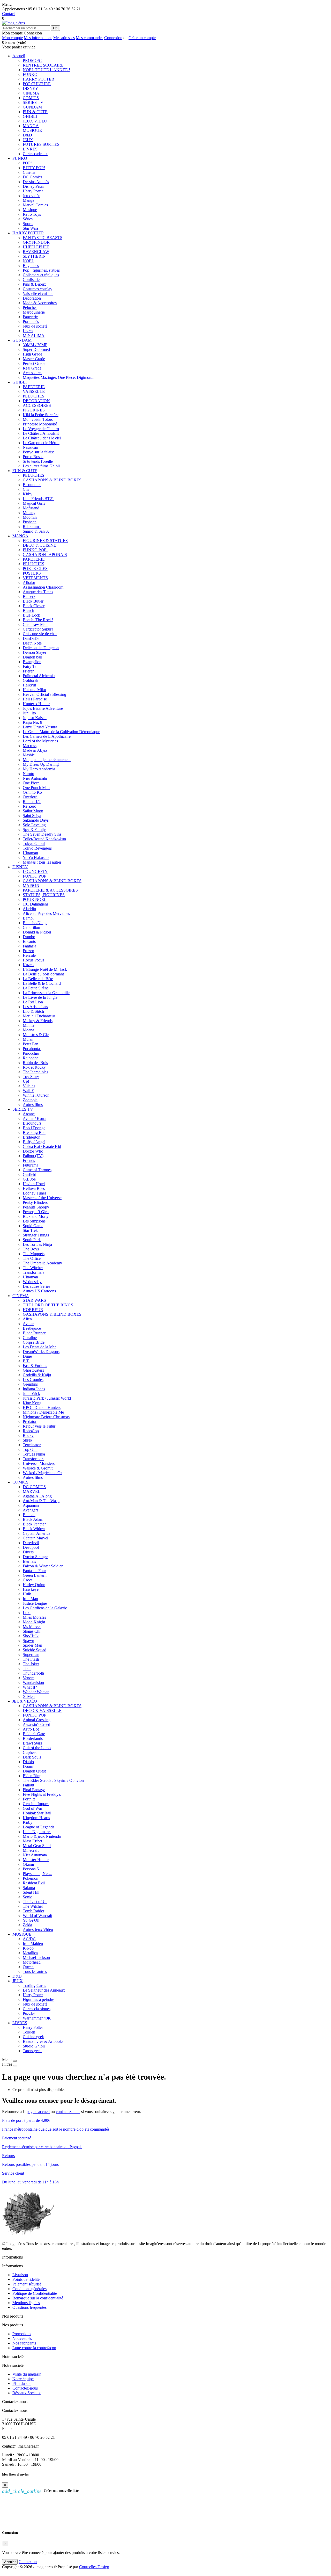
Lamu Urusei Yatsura (40, 727)
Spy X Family (34, 830)
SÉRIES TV (33, 102)
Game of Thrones (37, 1170)
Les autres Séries (36, 1286)
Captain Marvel (35, 1538)
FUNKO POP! (35, 550)
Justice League (35, 1603)
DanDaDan (32, 638)
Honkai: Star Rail (37, 1813)
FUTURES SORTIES (41, 144)
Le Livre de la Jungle (40, 997)
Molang (29, 513)
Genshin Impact (36, 1804)
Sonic (27, 1897)
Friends (29, 1160)
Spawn (28, 1641)
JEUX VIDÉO (35, 121)
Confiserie (31, 280)
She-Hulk (31, 1636)
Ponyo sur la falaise (39, 452)
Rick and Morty (36, 1216)
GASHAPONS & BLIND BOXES (52, 480)
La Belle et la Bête (38, 979)
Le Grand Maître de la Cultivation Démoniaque (61, 732)
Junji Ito (29, 713)
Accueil (19, 56)
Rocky (28, 1435)
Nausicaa (30, 447)
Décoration (32, 298)
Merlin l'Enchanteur (39, 1016)
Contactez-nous (25, 2388)
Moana (28, 1030)
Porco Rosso (33, 457)
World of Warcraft (37, 1916)
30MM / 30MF (35, 345)
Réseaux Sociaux (27, 2393)
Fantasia (29, 946)
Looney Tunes (35, 1193)
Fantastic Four (34, 1571)
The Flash (31, 1659)
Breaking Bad (34, 1133)
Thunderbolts (34, 1673)
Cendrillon (31, 927)
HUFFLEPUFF (36, 247)
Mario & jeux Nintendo (42, 1836)
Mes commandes (89, 38)
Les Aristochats (35, 1007)
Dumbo (29, 937)
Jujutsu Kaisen (35, 718)
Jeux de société (35, 326)
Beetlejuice (32, 1328)
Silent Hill (31, 1892)
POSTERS (32, 573)
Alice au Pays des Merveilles (46, 913)
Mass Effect (32, 1841)
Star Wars (31, 228)
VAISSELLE (34, 391)
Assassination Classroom (43, 587)
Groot (28, 1580)
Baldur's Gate (34, 1734)
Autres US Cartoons (39, 1291)
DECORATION (36, 401)
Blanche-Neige (35, 923)
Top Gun (30, 1449)
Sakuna (29, 1888)
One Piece (31, 783)
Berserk (29, 596)
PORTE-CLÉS (35, 569)
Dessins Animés (36, 182)
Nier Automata (35, 778)
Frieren (29, 671)
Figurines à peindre (38, 1999)
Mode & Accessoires (40, 303)
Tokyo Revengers (37, 848)
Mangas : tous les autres (42, 862)
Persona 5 (31, 1869)
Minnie (29, 1025)
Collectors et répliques (41, 275)
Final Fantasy (34, 1790)
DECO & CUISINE (39, 545)
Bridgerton (32, 1137)
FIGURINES (34, 410)
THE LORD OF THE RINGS (48, 1305)
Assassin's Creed (36, 1724)
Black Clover (34, 606)
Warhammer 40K (37, 2018)
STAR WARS (34, 1300)
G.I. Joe (29, 1179)
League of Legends (39, 1827)
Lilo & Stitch (33, 1011)
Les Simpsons (34, 1221)
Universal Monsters (39, 1463)
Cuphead (30, 1752)
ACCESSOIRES (37, 405)
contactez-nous (68, 2112)
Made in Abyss (35, 750)
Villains (29, 1086)
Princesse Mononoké (40, 424)
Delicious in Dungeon (41, 648)
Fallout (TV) (33, 1156)
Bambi (28, 918)
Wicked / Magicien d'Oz (43, 1473)
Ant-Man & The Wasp (41, 1501)
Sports (28, 224)
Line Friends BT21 (38, 499)
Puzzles (29, 2013)
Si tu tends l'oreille (38, 461)
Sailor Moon (33, 811)
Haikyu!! (30, 685)
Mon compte (12, 38)
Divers (28, 1552)
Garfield (29, 1174)
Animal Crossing (37, 1720)
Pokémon (31, 1878)
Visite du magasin (27, 2374)
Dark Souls (32, 1757)
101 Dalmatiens (36, 904)
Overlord (30, 797)
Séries (28, 219)
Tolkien (29, 2032)
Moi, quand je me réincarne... (47, 760)
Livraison (20, 2275)
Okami (28, 1864)
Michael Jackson (36, 1958)
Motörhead (32, 1962)
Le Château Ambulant (41, 433)
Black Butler (33, 601)
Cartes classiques (37, 2009)
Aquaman (31, 1505)
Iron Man (30, 1599)
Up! (26, 1081)
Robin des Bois (35, 1063)
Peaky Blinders (35, 1202)
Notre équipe (23, 2379)
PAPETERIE (34, 387)
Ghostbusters (33, 1370)
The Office (32, 1258)
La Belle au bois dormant (43, 974)
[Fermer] (15, 2061)
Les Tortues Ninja (37, 1244)
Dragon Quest (34, 1771)
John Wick (31, 1394)
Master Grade (34, 359)
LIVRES (30, 149)
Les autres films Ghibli (41, 466)
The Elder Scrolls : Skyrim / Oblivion (53, 1780)
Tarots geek (32, 2051)
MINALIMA (34, 335)
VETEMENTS (35, 578)
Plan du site (22, 2383)
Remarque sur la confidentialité (38, 2298)
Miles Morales (34, 1617)
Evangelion (32, 662)
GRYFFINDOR (36, 242)
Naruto (28, 774)
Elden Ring (32, 1776)
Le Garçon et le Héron (41, 443)
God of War (32, 1808)
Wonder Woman (36, 1692)
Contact (8, 14)
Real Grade (32, 368)
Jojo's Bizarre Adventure (43, 708)
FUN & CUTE (35, 112)
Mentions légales (26, 2303)
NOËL (28, 261)
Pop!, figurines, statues (41, 270)
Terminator (32, 1445)
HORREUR (33, 1310)
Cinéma (29, 172)
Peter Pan (31, 1044)
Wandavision (33, 1683)
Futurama (31, 1165)
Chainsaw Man (35, 624)
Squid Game (33, 1226)
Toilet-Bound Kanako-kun (44, 839)
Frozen (28, 951)
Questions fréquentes (29, 2307)
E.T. (26, 1361)
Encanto (29, 941)
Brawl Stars (32, 1743)
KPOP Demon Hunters (42, 1408)
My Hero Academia (39, 769)
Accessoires (32, 373)
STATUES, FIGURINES (44, 895)
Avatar (28, 1324)
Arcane (29, 1114)
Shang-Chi (32, 1631)
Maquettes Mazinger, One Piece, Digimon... (59, 377)
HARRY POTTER (39, 79)
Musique (30, 210)
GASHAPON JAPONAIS (45, 555)
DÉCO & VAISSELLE (42, 1710)
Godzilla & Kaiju (37, 1375)
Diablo (28, 1762)
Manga (28, 200)
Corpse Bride (34, 1342)
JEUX (28, 140)
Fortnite (29, 1799)
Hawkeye (31, 1589)
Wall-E (28, 1091)
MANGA (31, 126)
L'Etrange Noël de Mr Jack (45, 969)
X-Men (29, 1696)
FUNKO (30, 74)
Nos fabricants (24, 2343)
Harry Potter (33, 191)
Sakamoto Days (36, 820)
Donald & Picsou (37, 932)
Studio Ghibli (34, 2046)
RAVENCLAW (36, 252)
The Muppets (34, 1254)
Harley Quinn (34, 1585)
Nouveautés (22, 2338)
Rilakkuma (32, 527)
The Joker (31, 1664)
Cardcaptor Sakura (38, 629)
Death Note (32, 643)
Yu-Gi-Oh (31, 1920)
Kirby (28, 494)
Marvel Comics (35, 205)
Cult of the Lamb (37, 1748)
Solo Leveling (34, 825)
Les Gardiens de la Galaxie (45, 1608)
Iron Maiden (33, 1944)
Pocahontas (32, 1049)
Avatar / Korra (35, 1119)
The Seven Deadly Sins (42, 834)
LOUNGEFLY (35, 871)
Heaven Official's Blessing (44, 694)
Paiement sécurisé (27, 2284)
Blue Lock (31, 615)
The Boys (31, 1249)
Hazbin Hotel (34, 1184)
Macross (30, 746)
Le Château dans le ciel (42, 438)
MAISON (31, 885)
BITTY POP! (34, 168)
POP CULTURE (37, 84)
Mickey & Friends (38, 1021)
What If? (30, 1687)
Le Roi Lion (33, 1002)
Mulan (28, 1039)
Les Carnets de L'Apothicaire (47, 736)
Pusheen (30, 522)
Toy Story (31, 1077)
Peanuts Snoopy (36, 1207)
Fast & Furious (35, 1366)
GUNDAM (32, 107)
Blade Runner (34, 1333)
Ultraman (30, 853)
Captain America (36, 1533)
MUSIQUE (32, 130)
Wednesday (32, 1282)
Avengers (31, 1510)
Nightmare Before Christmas (46, 1417)
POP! (27, 163)
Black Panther (34, 1524)
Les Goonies (33, 1380)
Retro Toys (32, 214)
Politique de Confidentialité (35, 2293)
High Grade (32, 354)
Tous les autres (35, 1971)
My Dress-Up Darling (41, 764)
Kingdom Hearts (36, 1818)
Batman (29, 1515)
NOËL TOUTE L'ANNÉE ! (46, 70)
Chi (26, 489)
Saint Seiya (32, 816)
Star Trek (30, 1230)
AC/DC (29, 1939)
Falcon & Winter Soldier (43, 1566)
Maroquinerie (34, 312)
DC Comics (32, 177)
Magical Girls (34, 503)
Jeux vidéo (32, 196)
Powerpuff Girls (36, 1212)
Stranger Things (36, 1235)
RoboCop (31, 1431)
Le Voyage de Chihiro (41, 429)
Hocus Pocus (33, 960)
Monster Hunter (36, 1860)
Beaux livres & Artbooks (43, 2041)
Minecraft (31, 1850)
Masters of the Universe (42, 1198)
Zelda (27, 1925)
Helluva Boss (34, 1188)
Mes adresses (64, 38)
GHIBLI (30, 116)
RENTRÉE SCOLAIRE (43, 65)
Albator (29, 583)
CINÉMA (31, 93)
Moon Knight (34, 1622)
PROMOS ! (33, 60)
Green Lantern (35, 1575)
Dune (27, 1356)
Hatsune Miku (34, 690)
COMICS (31, 98)
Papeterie (30, 317)
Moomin (30, 517)
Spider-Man (32, 1645)
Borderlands (33, 1738)
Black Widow (34, 1529)
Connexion (113, 38)
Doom (28, 1766)
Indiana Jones (34, 1389)
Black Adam (33, 1519)
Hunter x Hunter (36, 704)
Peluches (30, 307)
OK (55, 28)
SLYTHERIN (34, 256)
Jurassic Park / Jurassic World (47, 1398)
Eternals (29, 1561)
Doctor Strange (35, 1557)
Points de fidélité (26, 2279)
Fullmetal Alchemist (39, 676)
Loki (27, 1613)
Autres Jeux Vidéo (38, 1930)
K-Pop (28, 1948)
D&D (27, 135)
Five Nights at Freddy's (42, 1794)
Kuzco (28, 965)
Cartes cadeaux (35, 154)
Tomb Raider (33, 1911)
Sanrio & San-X (36, 531)
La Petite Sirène (36, 988)
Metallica (30, 1953)
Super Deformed (36, 349)
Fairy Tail (31, 666)
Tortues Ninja (34, 1454)
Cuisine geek (33, 2037)
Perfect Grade (34, 363)
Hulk (27, 1594)
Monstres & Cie (36, 1035)
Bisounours (32, 485)
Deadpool (31, 1547)
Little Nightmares (37, 1832)
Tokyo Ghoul (34, 844)
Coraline (30, 1338)
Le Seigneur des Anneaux (44, 1990)
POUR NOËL (35, 899)
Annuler (10, 2562)
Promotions (22, 2334)
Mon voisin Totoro (38, 419)
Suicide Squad (35, 1650)
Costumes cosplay (37, 289)
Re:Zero (29, 806)
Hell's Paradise (35, 699)
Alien (27, 1319)
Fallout (28, 1785)
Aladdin (29, 909)
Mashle (29, 755)
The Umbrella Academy (42, 1263)
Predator (30, 1421)
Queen (28, 1967)
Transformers (33, 1272)
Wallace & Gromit (38, 1468)
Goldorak (31, 680)
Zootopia (30, 1100)
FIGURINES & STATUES (45, 541)
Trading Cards (34, 1985)
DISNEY (31, 88)
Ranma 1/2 (32, 802)
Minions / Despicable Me (43, 1412)
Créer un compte (142, 38)
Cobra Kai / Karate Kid (42, 1146)
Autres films (33, 1105)
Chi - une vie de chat (40, 634)
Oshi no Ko (32, 792)
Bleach (28, 610)
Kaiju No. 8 (32, 722)
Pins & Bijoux (34, 284)
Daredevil (31, 1543)
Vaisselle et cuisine (38, 294)
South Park (32, 1240)
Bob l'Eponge (34, 1128)
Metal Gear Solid (37, 1846)
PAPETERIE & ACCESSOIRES (50, 890)
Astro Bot (31, 1729)
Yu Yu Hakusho (36, 858)
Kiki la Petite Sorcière (41, 415)
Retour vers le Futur (39, 1426)
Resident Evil (34, 1883)
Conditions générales (29, 2289)
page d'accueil (38, 2112)
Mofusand (31, 508)
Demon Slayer (35, 652)
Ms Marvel (32, 1627)
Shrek (28, 1440)
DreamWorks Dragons (41, 1352)
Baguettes (31, 266)
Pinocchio (31, 1053)
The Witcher (33, 1268)
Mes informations (38, 38)
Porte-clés (31, 321)
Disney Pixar (33, 186)
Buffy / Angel (34, 1142)
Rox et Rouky (34, 1067)
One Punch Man (36, 788)
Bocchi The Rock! (38, 620)
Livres (28, 331)
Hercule (29, 955)
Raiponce (31, 1058)
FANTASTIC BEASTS (43, 238)
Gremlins (30, 1384)
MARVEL (32, 1491)
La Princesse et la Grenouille (46, 993)
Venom (29, 1678)
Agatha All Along (37, 1496)
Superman (31, 1655)
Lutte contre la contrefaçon (34, 2348)
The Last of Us (35, 1902)
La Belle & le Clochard (42, 983)
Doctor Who (33, 1151)
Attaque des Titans (38, 592)
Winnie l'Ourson (36, 1095)
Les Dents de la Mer (39, 1347)
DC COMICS (34, 1487)
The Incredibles (35, 1072)
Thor (27, 1669)
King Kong (32, 1403)
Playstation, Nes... (37, 1874)
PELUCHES (33, 396)
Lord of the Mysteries (40, 741)
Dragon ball (32, 657)
